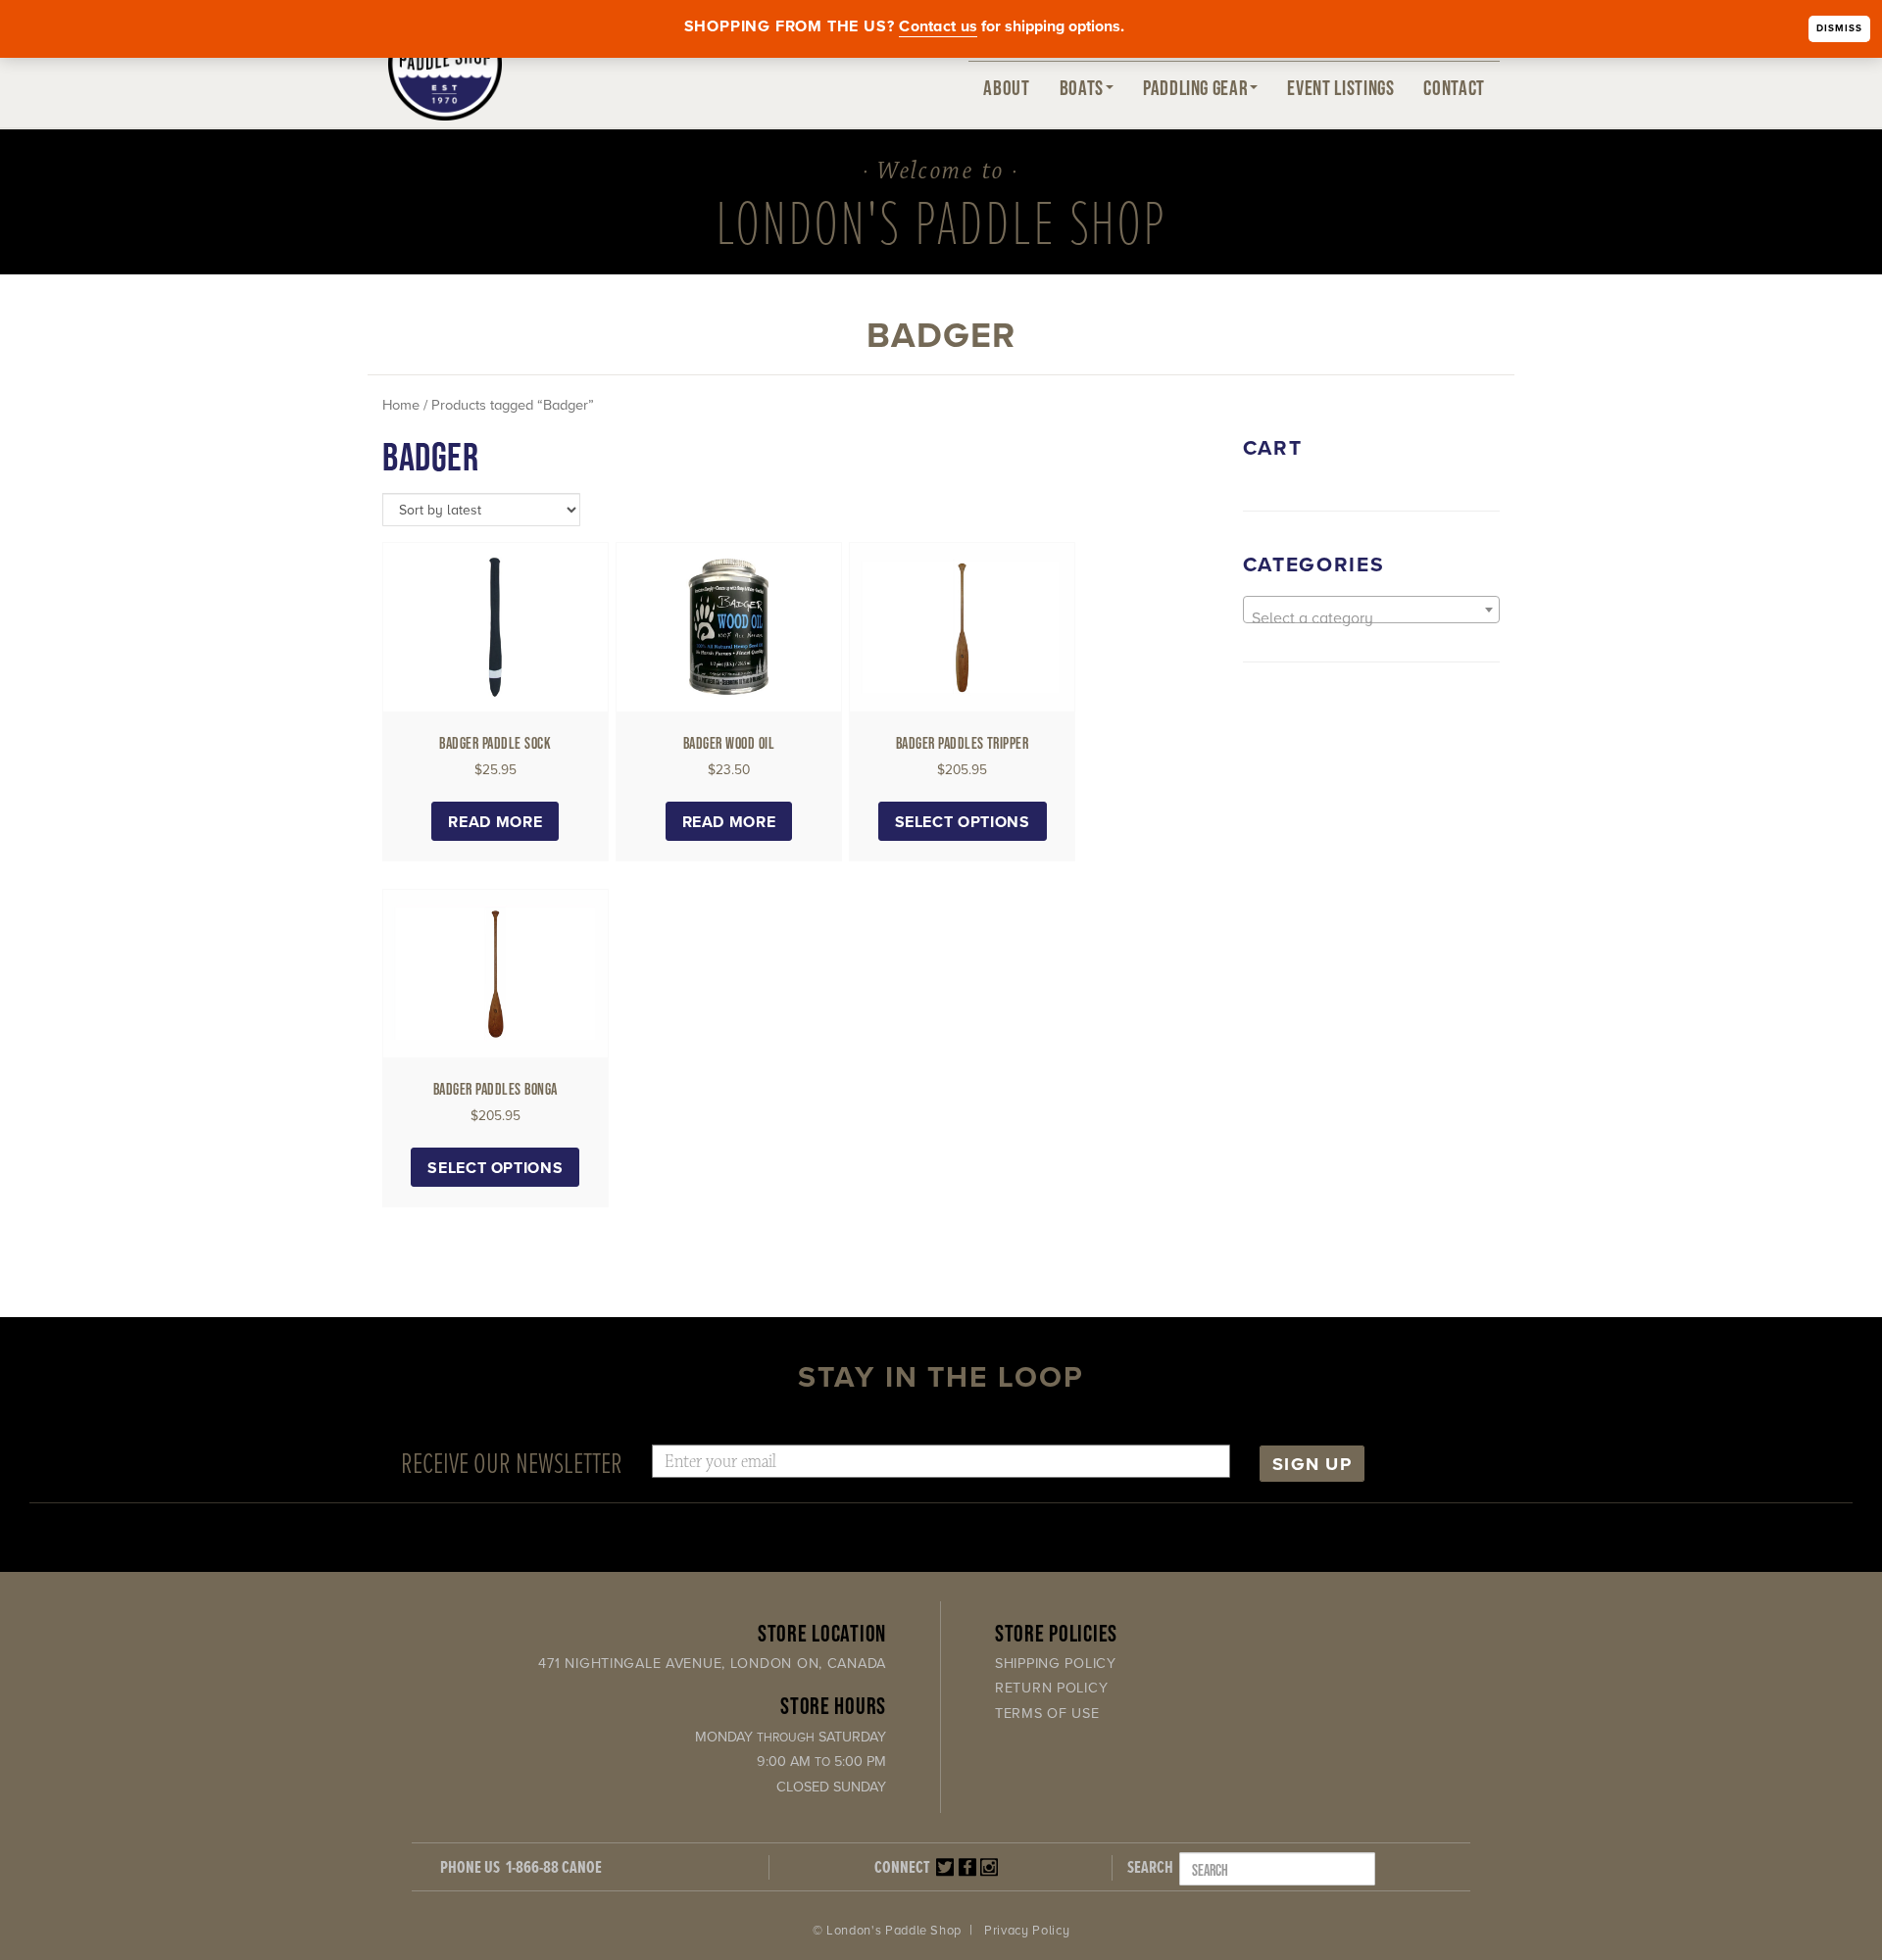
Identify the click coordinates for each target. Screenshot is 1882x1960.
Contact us (938, 26)
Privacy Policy (1027, 1931)
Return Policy (1051, 1688)
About (1006, 87)
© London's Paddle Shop (887, 1931)
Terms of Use (1047, 1714)
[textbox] (1372, 618)
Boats (1082, 87)
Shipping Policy (1056, 1664)
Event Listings (1340, 87)
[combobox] (1372, 610)
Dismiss (1839, 28)
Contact (1454, 87)
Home (401, 405)
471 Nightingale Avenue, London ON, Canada (712, 1664)
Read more (495, 822)
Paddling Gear (1195, 87)
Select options (963, 822)
